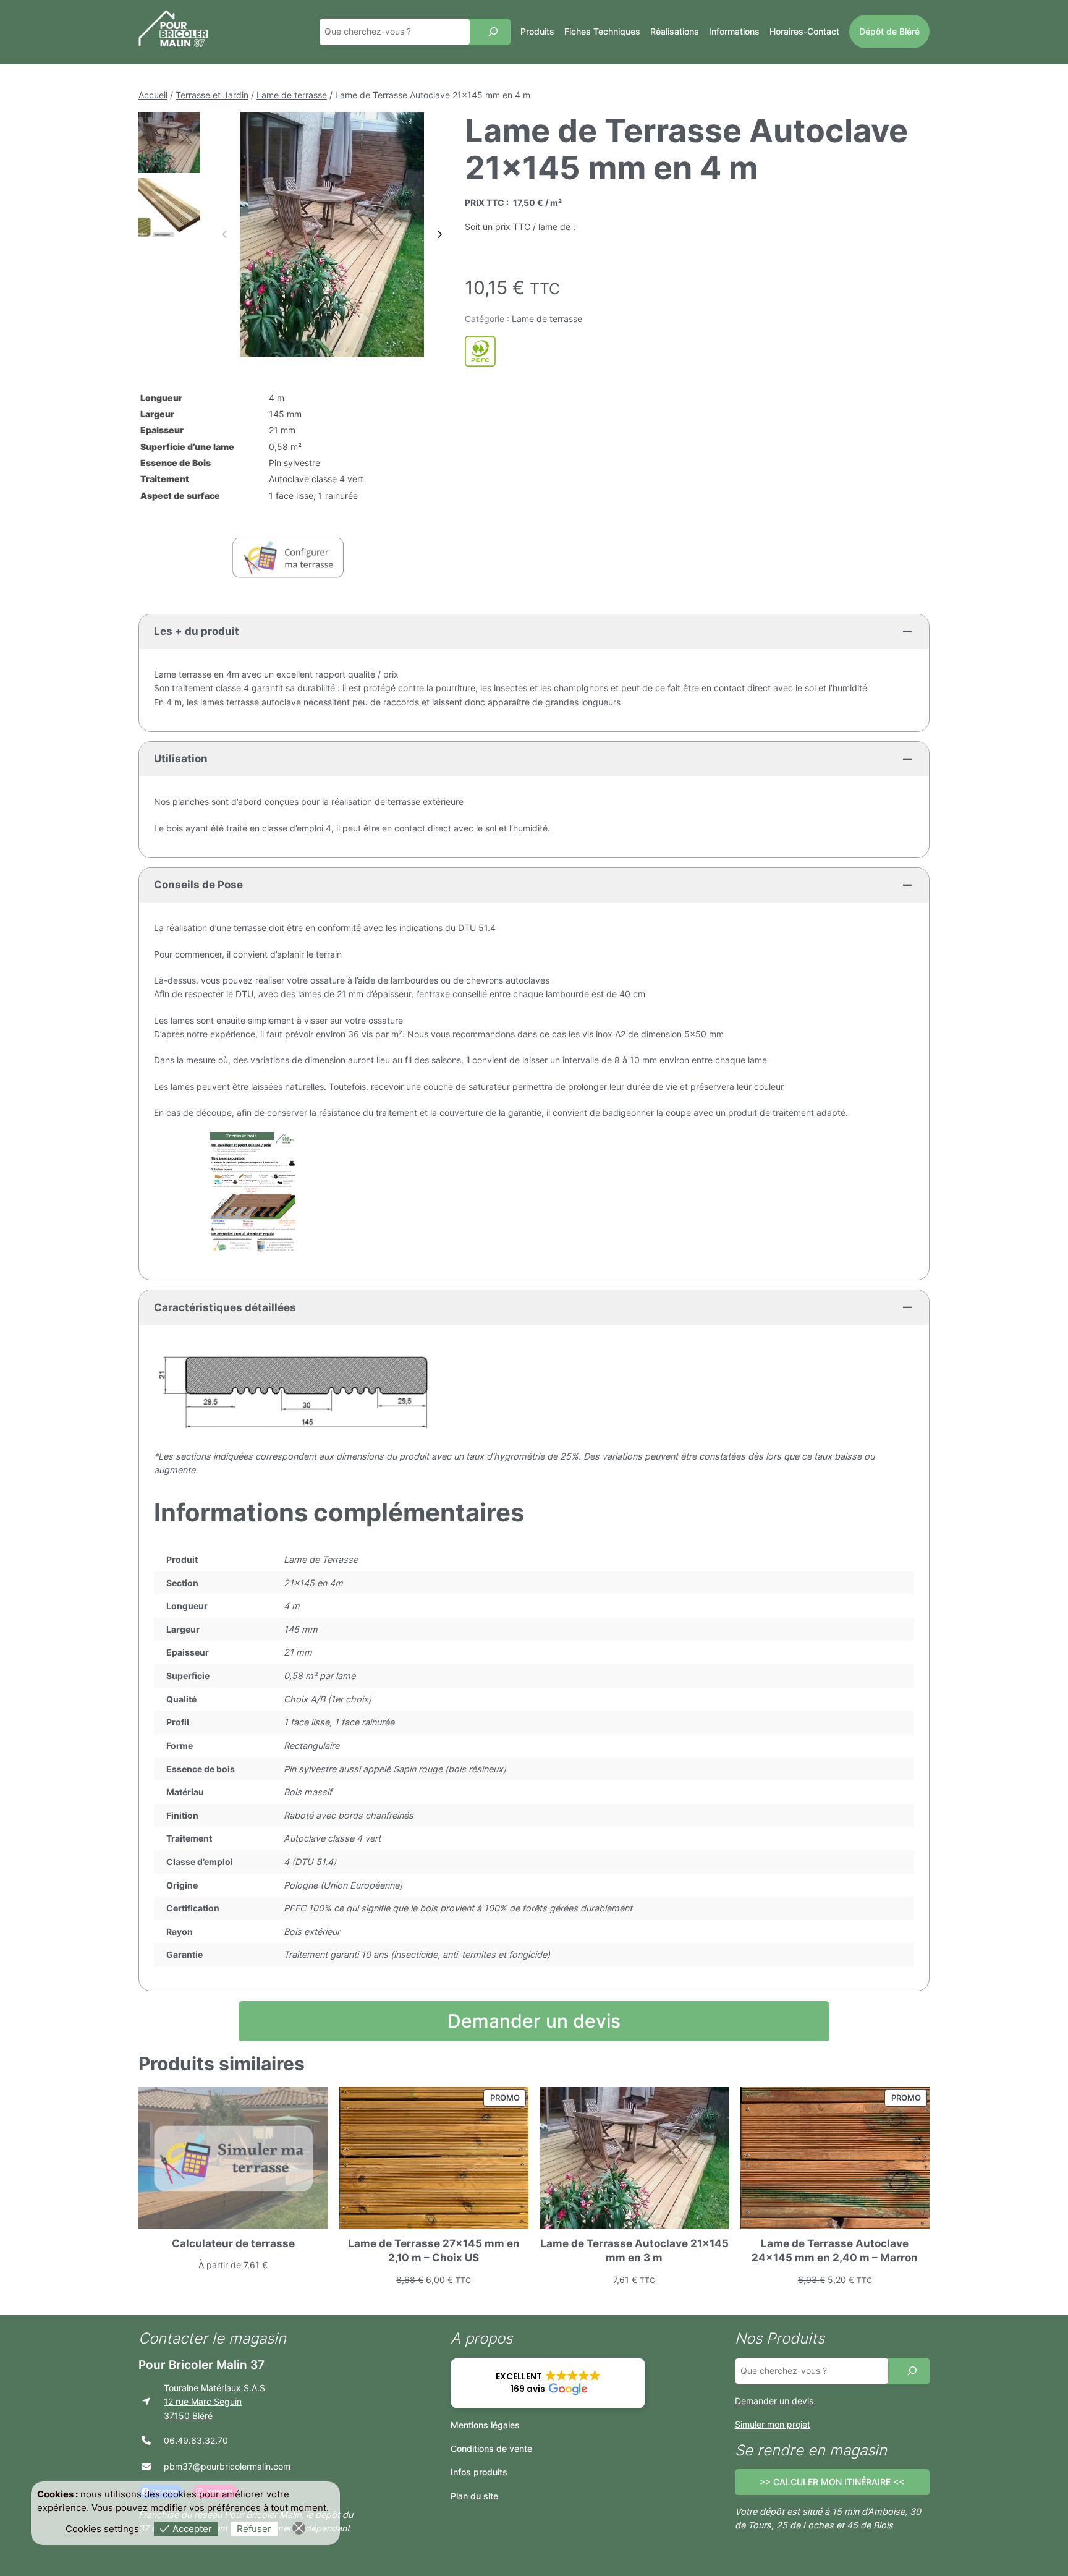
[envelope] (146, 2466)
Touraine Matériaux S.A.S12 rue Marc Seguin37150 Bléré (214, 2402)
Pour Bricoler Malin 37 (201, 2365)
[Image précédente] (225, 234)
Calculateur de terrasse (233, 2243)
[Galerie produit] (332, 235)
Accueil (153, 95)
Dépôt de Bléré (889, 31)
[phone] (146, 2440)
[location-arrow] (146, 2401)
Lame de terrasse (292, 95)
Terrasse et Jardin (212, 95)
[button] (548, 2383)
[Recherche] (493, 32)
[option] (169, 209)
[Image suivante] (439, 234)
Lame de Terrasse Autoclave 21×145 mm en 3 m (634, 2251)
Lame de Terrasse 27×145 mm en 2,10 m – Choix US (434, 2251)
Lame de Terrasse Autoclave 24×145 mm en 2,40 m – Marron (835, 2251)
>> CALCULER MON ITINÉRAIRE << (832, 2482)
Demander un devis (534, 2021)
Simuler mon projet (773, 2424)
